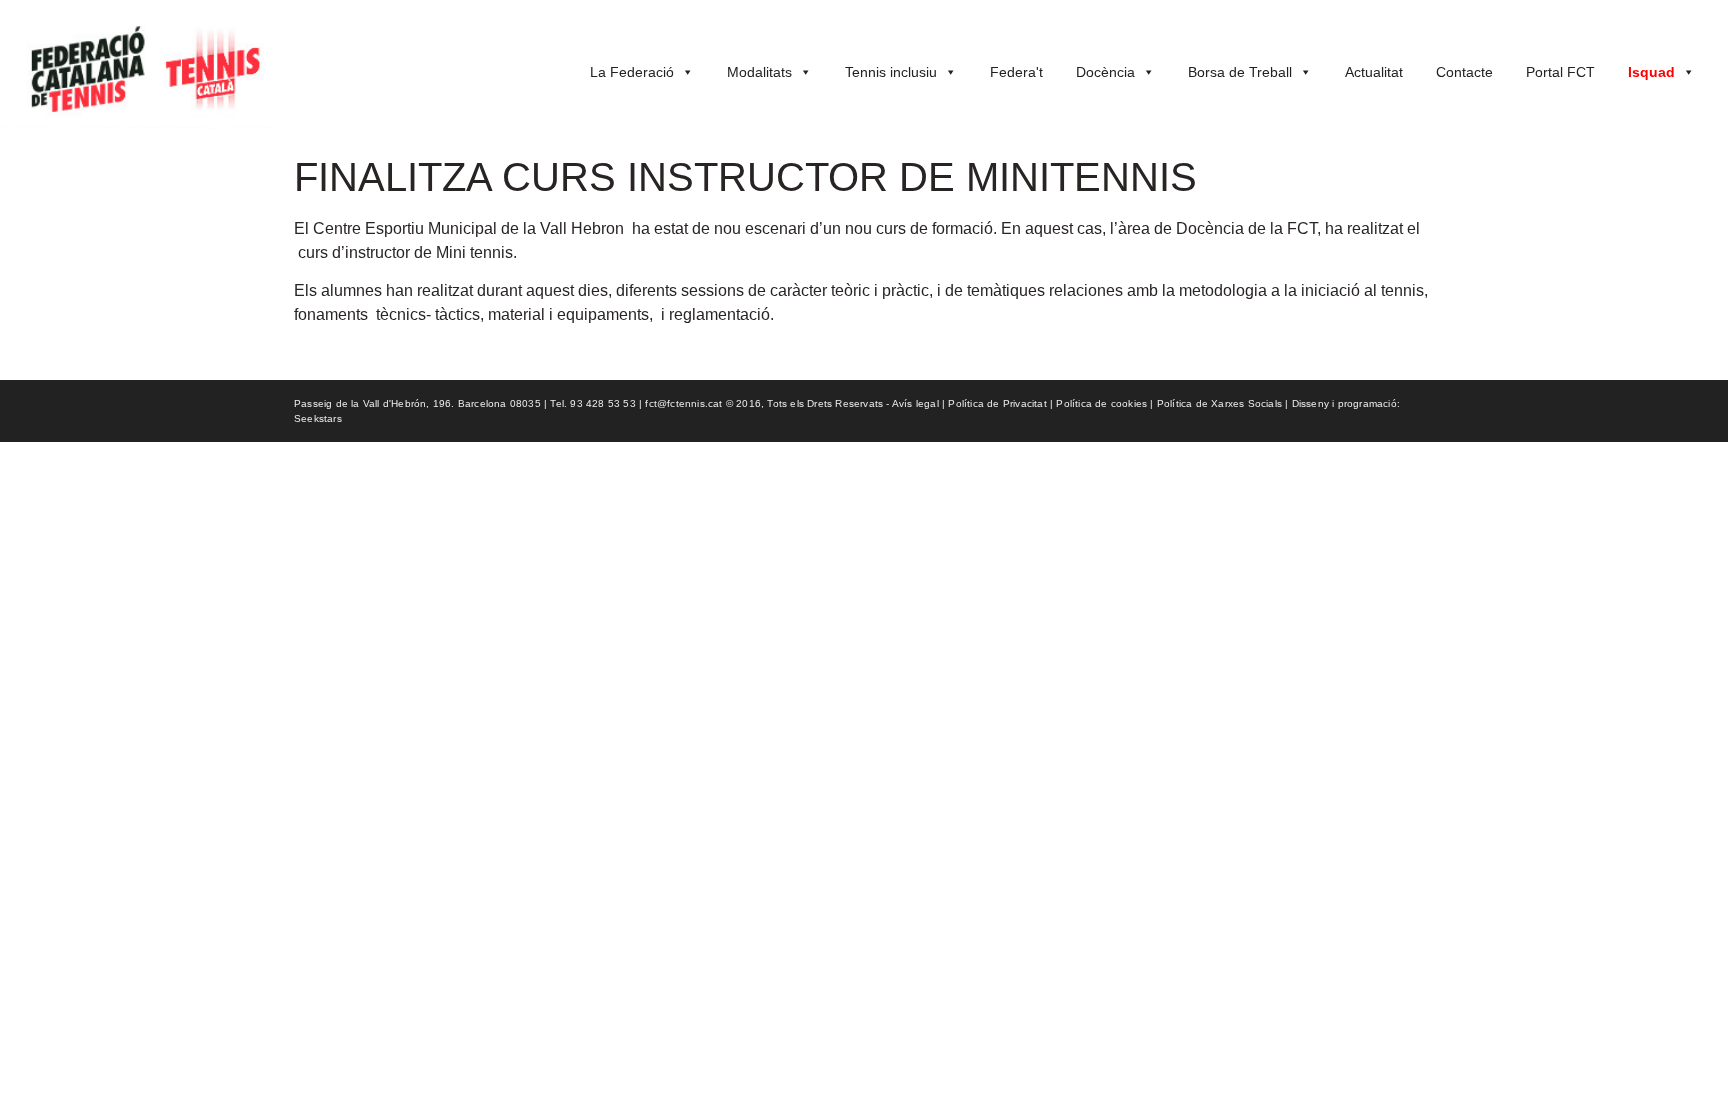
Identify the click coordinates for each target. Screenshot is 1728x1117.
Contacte (1464, 72)
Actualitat (1374, 72)
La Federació (632, 72)
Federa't (1016, 72)
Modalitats (759, 72)
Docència (1105, 72)
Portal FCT (1560, 72)
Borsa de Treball (1240, 72)
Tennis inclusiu (891, 72)
